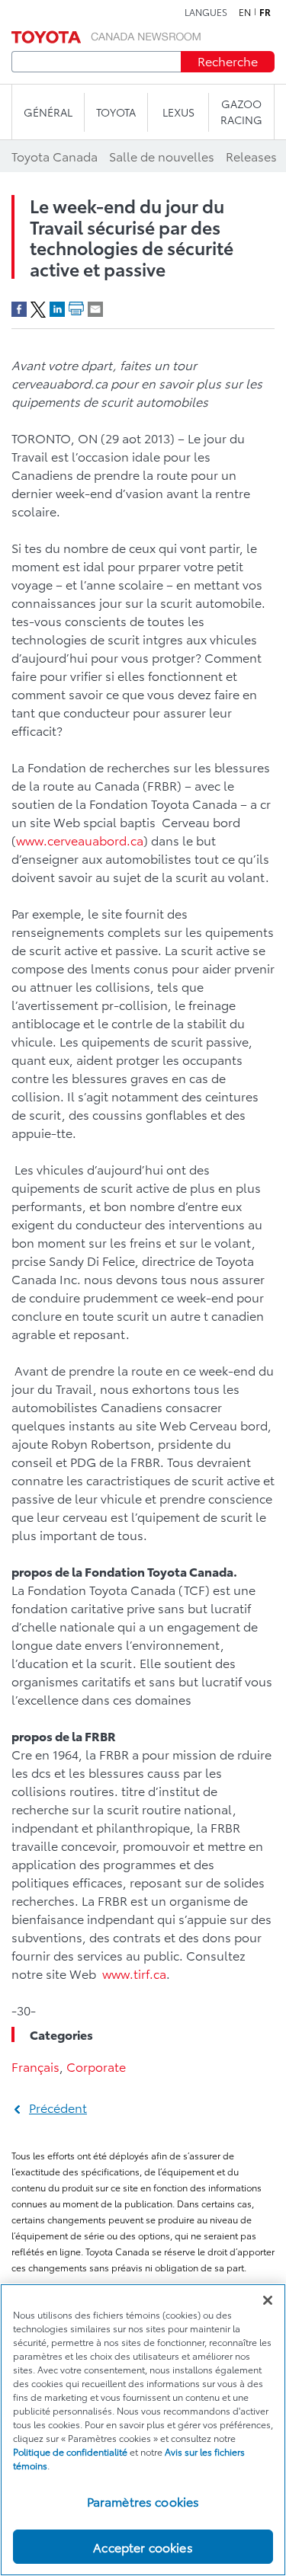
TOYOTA (116, 112)
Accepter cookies (143, 2547)
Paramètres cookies (143, 2501)
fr (265, 12)
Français (35, 2066)
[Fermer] (268, 2300)
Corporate (96, 2066)
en (245, 12)
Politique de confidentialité (70, 2451)
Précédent (58, 2107)
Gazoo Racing (241, 112)
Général (48, 112)
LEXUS (178, 112)
